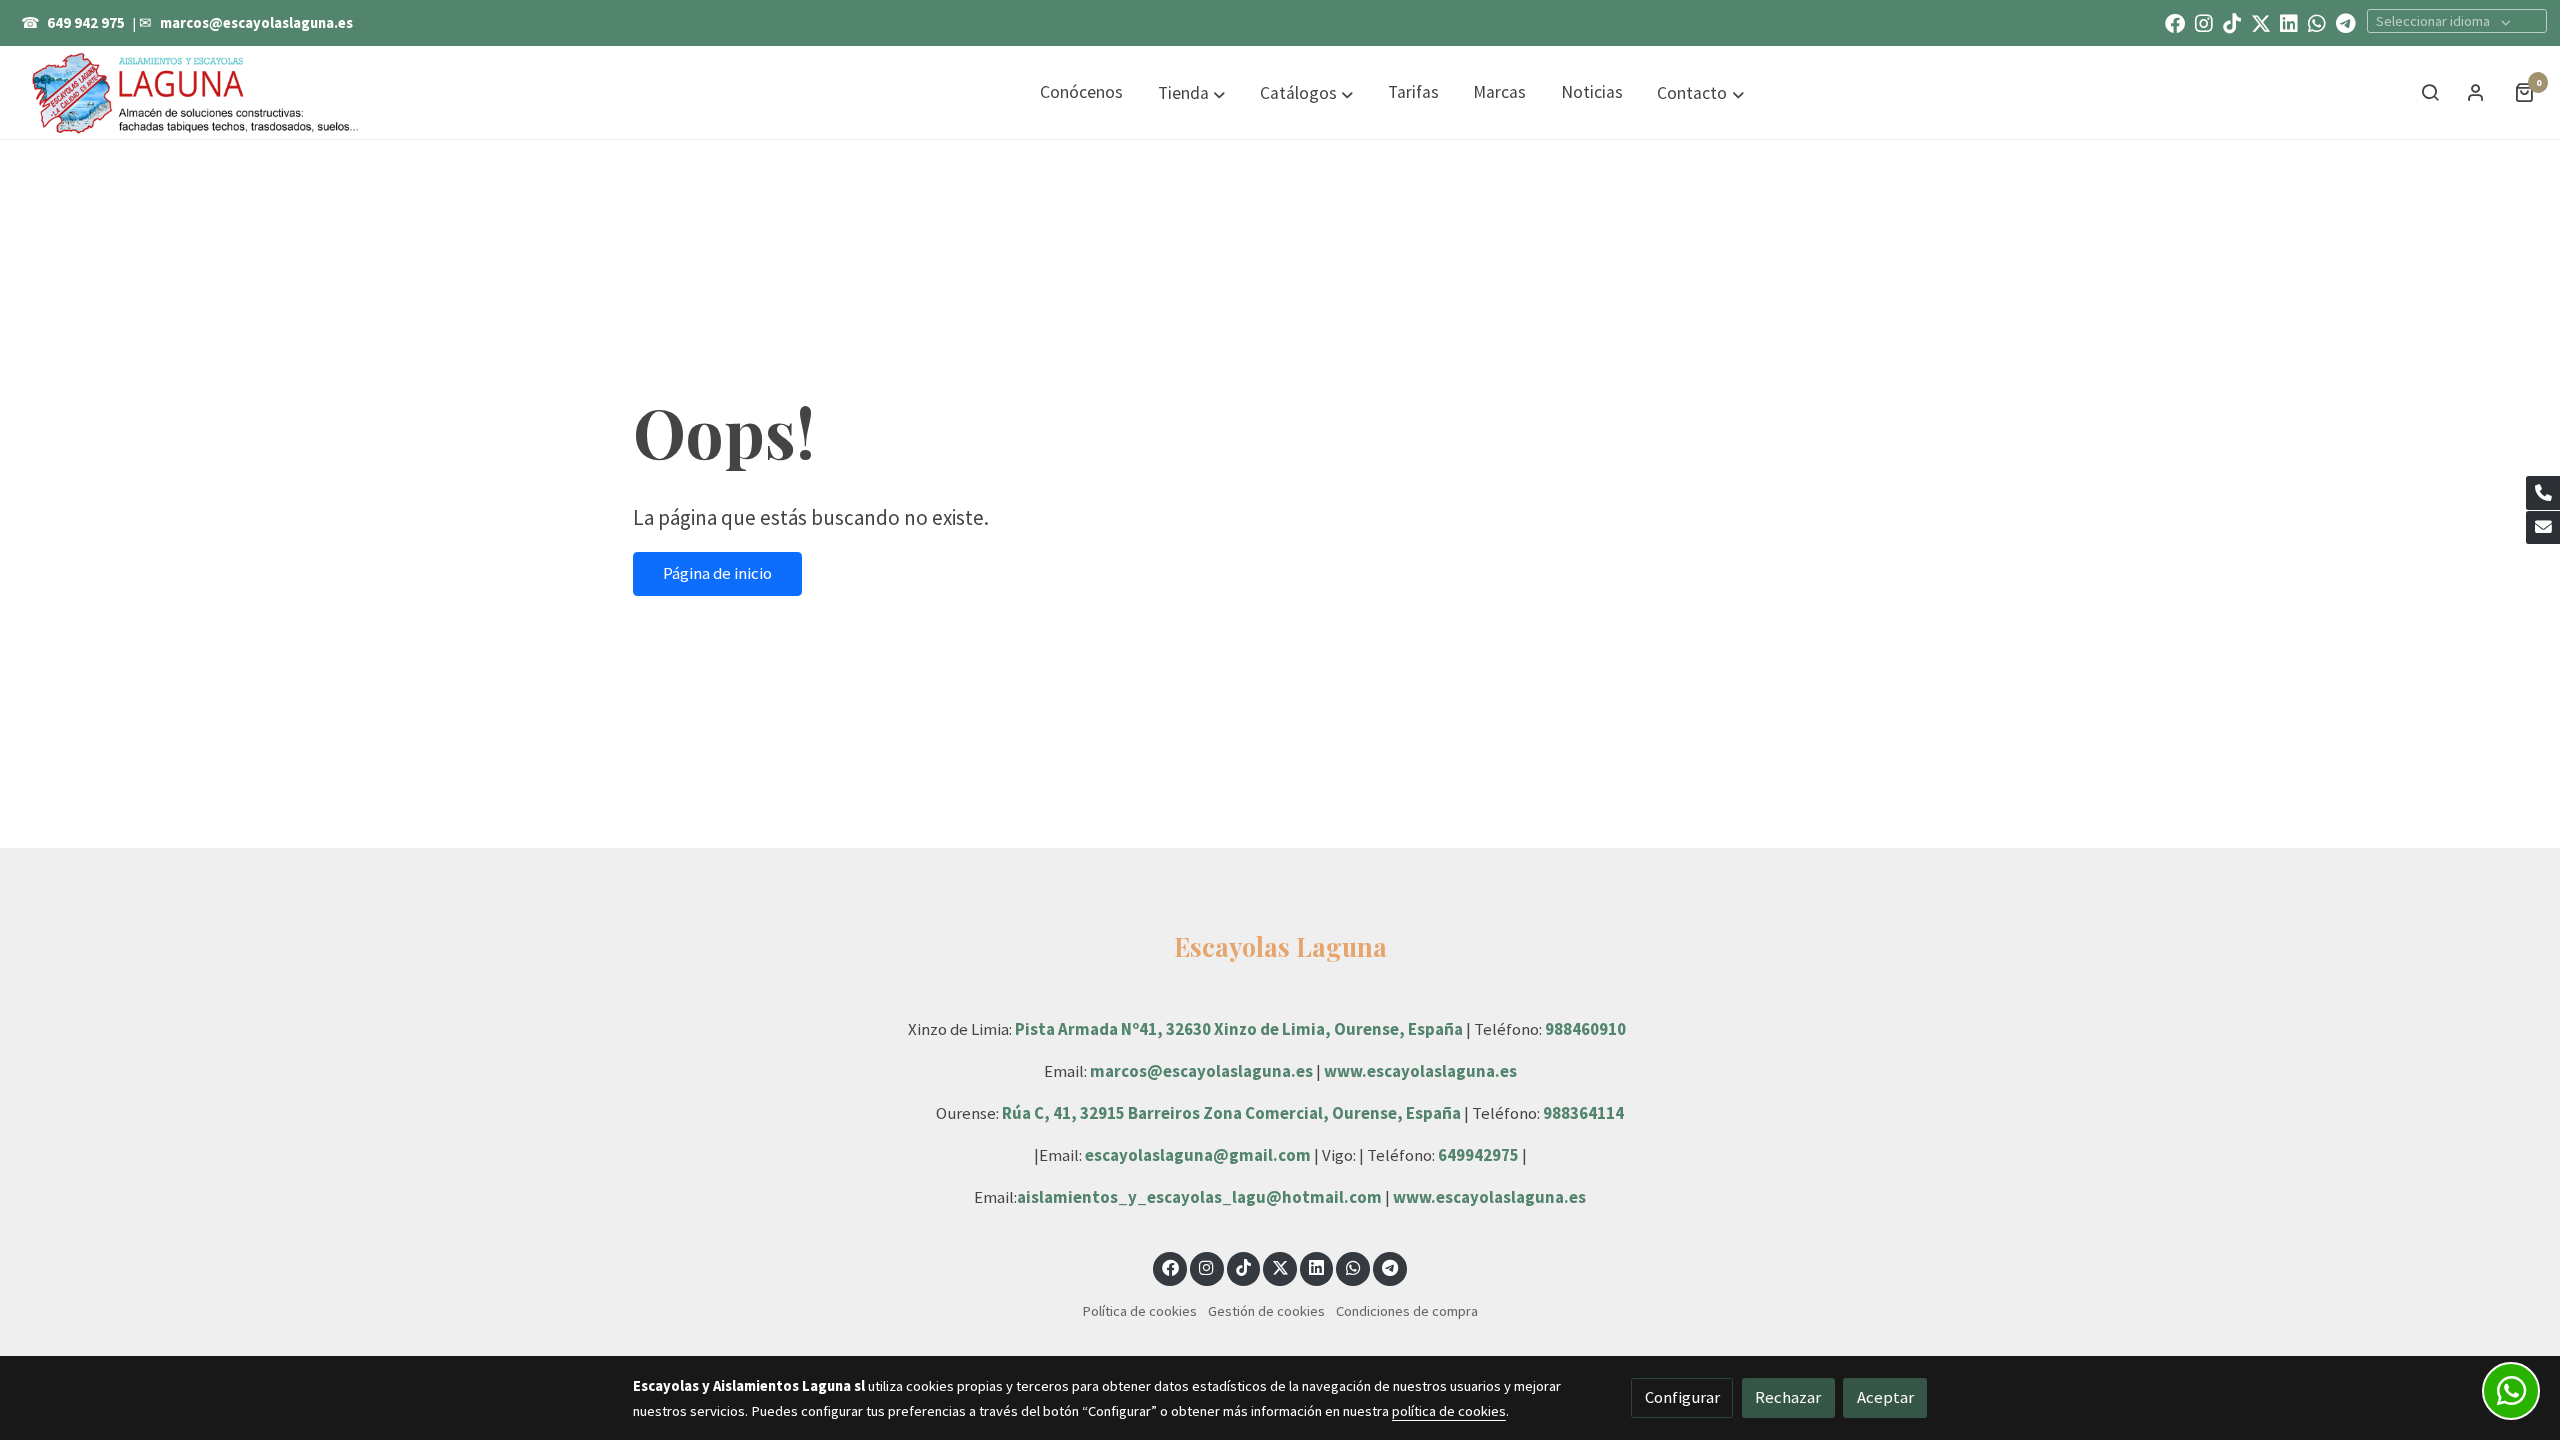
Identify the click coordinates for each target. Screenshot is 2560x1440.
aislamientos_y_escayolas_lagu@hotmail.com (1201, 1197)
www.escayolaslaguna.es (1420, 1071)
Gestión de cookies (1266, 1311)
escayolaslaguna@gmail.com (1198, 1155)
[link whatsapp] (2317, 22)
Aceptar (1885, 1397)
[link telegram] (2346, 22)
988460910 (1585, 1029)
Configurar (1682, 1397)
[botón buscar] (2430, 92)
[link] (196, 92)
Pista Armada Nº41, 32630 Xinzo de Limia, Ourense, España (1239, 1029)
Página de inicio (717, 573)
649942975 (1478, 1155)
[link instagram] (2204, 22)
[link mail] (2543, 528)
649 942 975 (86, 23)
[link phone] (2543, 493)
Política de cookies (1139, 1311)
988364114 (1583, 1113)
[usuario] (2476, 92)
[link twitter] (2261, 22)
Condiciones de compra (1407, 1311)
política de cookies (1449, 1411)
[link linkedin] (2289, 22)
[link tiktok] (2232, 22)
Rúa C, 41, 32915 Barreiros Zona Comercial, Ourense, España (1233, 1113)
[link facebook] (2175, 22)
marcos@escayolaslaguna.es (256, 23)
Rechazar (1788, 1397)
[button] (1191, 93)
